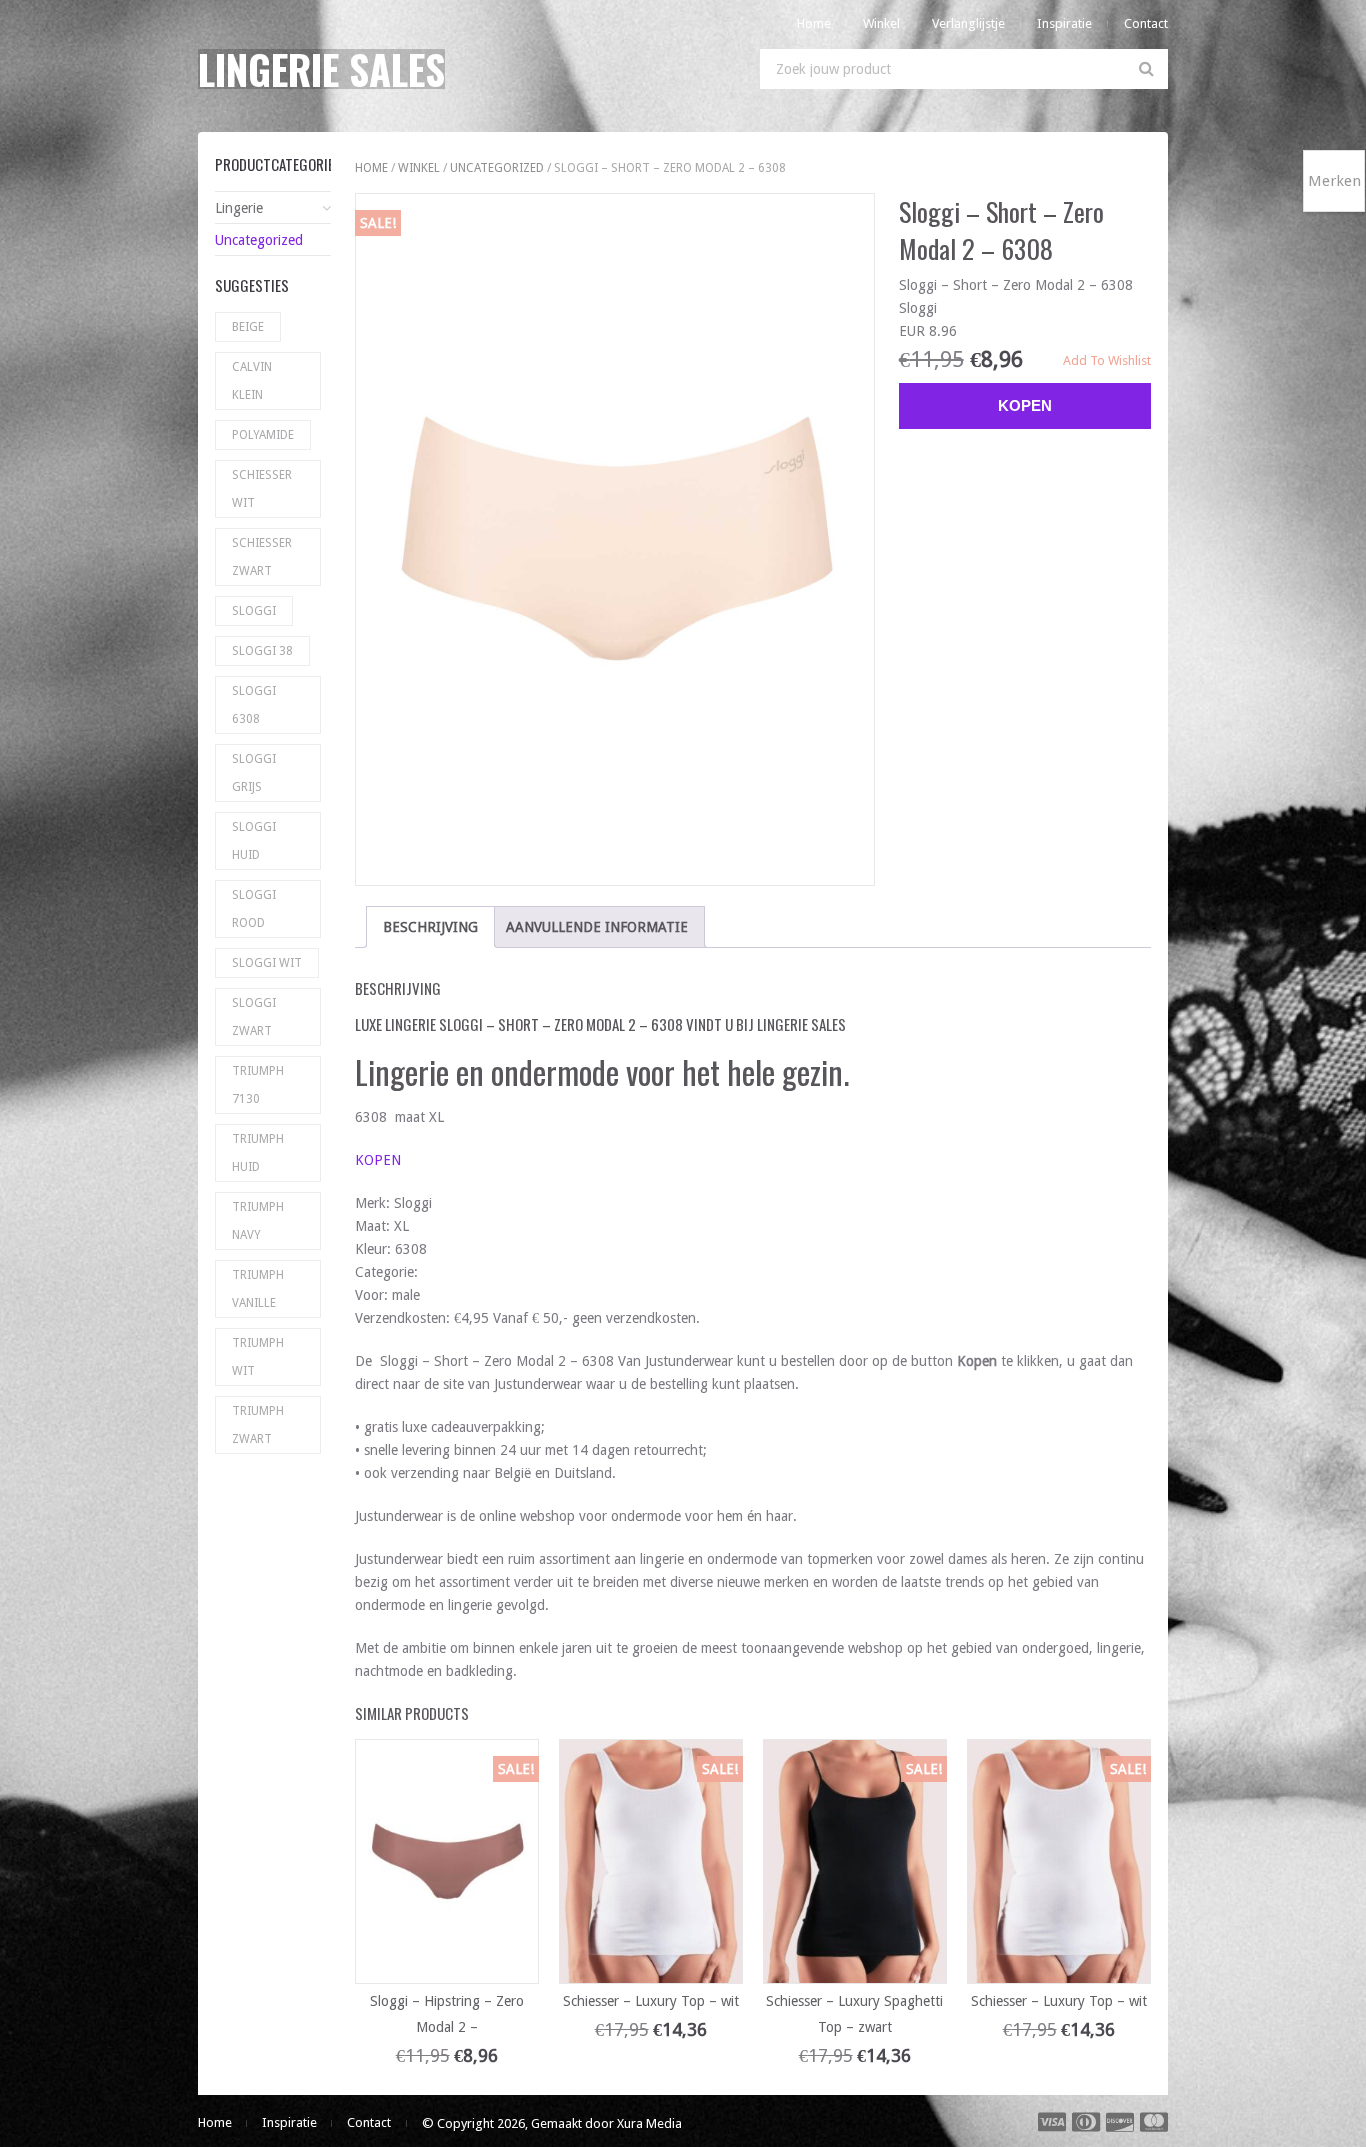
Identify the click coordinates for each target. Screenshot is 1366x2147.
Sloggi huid (254, 841)
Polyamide (263, 435)
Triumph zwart (258, 1425)
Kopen (1025, 405)
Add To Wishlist (1107, 360)
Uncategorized (497, 168)
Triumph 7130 (258, 1085)
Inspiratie (1064, 23)
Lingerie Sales (321, 69)
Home (814, 23)
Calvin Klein (252, 381)
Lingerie (239, 208)
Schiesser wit (262, 489)
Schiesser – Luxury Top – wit (651, 2001)
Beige (248, 327)
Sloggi (254, 611)
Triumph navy (258, 1221)
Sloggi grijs (254, 773)
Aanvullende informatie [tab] (597, 927)
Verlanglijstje (968, 23)
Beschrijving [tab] (430, 927)
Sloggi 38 (262, 651)
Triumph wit (258, 1357)
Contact (1146, 23)
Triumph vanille (258, 1289)
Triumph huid (258, 1153)
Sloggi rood (254, 909)
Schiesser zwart (262, 557)
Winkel (881, 23)
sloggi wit (267, 963)
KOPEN (378, 1160)
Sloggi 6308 (254, 705)
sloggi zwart (254, 1017)
